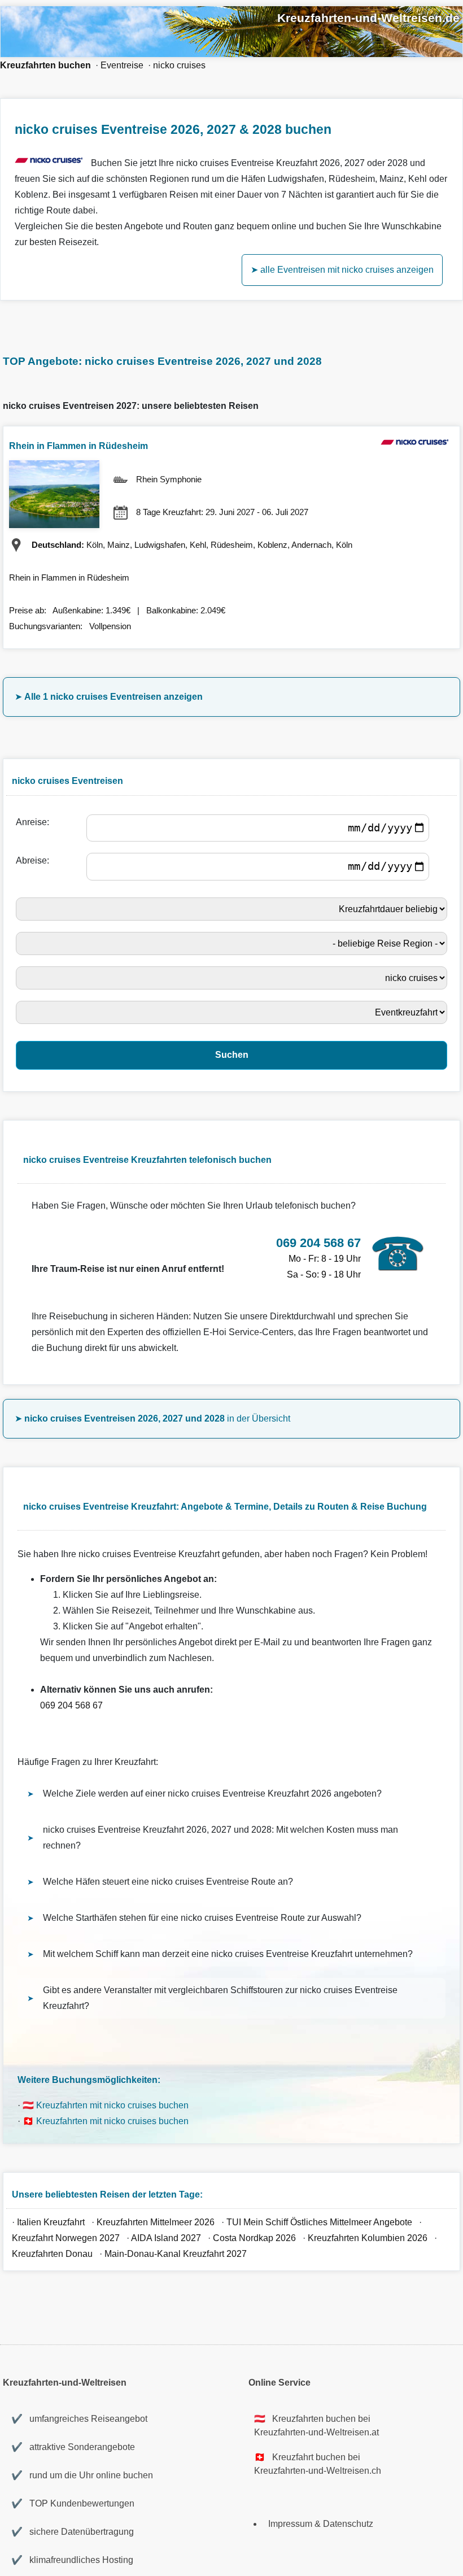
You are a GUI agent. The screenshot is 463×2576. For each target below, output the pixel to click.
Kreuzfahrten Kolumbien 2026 (368, 2238)
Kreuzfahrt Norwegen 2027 (66, 2238)
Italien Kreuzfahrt (52, 2222)
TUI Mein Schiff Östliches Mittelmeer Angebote (319, 2222)
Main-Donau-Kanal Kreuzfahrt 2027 (176, 2254)
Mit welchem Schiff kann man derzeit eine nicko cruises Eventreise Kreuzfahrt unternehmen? (228, 1954)
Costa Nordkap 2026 (254, 2238)
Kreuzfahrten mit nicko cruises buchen (112, 2105)
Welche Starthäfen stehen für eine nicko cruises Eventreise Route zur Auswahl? (202, 1918)
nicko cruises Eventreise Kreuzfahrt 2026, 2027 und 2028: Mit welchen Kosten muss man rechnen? (220, 1838)
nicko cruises (179, 65)
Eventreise (122, 65)
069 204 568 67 (71, 1705)
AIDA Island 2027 (166, 2238)
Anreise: (35, 822)
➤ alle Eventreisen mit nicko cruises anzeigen (342, 270)
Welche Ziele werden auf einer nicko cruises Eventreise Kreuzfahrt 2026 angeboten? (212, 1793)
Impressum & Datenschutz (321, 2524)
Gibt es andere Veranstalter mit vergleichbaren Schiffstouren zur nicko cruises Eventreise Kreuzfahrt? (220, 1998)
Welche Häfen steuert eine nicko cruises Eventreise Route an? (168, 1882)
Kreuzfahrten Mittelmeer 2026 (156, 2222)
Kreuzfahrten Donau (52, 2254)
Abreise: (35, 860)
